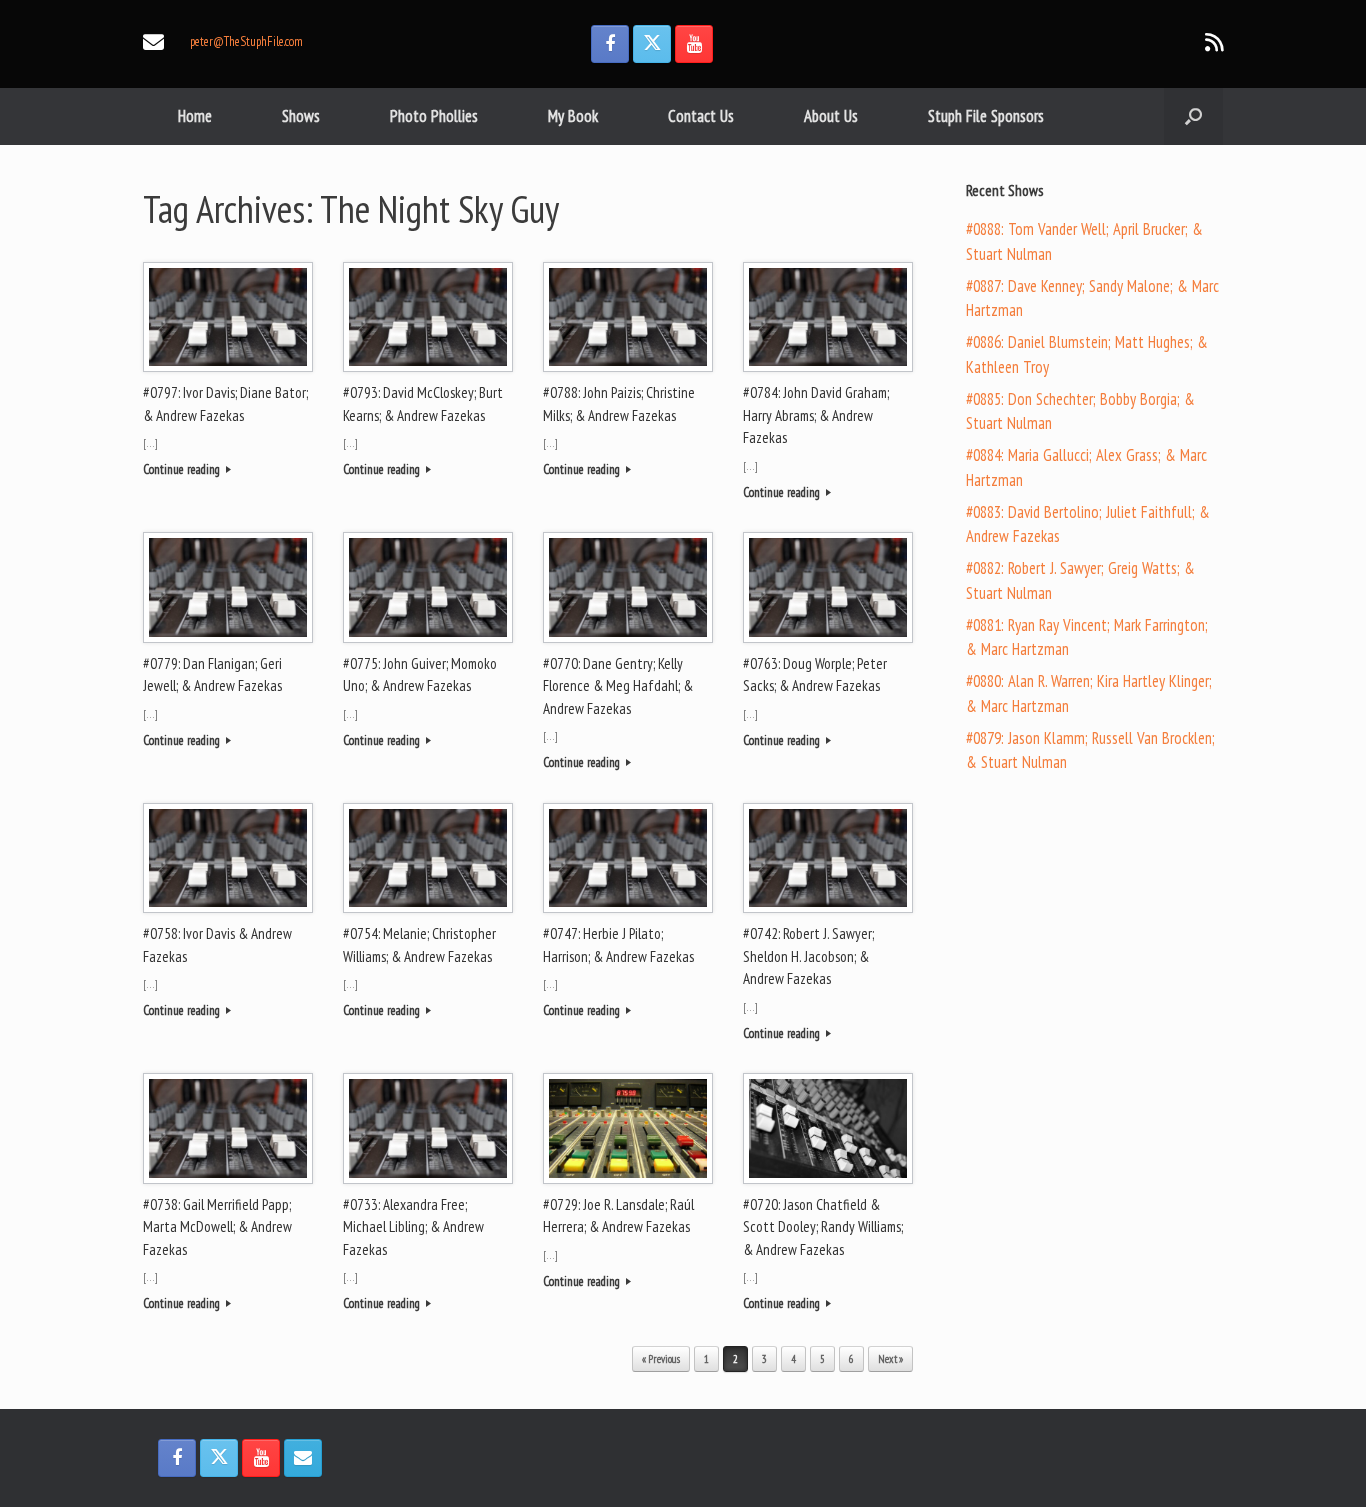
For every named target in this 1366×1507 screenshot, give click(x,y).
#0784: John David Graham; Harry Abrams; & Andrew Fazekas (816, 415)
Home (195, 116)
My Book (573, 116)
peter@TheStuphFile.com (246, 41)
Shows (301, 116)
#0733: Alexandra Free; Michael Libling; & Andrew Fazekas (413, 1227)
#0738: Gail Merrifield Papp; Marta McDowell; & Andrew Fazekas (217, 1227)
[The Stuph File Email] (303, 1458)
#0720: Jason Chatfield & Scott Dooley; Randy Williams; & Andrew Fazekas (823, 1227)
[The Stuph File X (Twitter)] (652, 44)
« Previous (661, 1359)
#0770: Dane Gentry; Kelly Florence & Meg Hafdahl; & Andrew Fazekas (618, 686)
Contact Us (701, 116)
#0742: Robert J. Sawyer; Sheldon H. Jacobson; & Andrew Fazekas (808, 956)
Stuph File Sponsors (986, 116)
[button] (1193, 116)
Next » (890, 1359)
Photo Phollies (434, 116)
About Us (831, 116)
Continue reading (183, 469)
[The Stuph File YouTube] (694, 44)
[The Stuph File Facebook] (610, 44)
